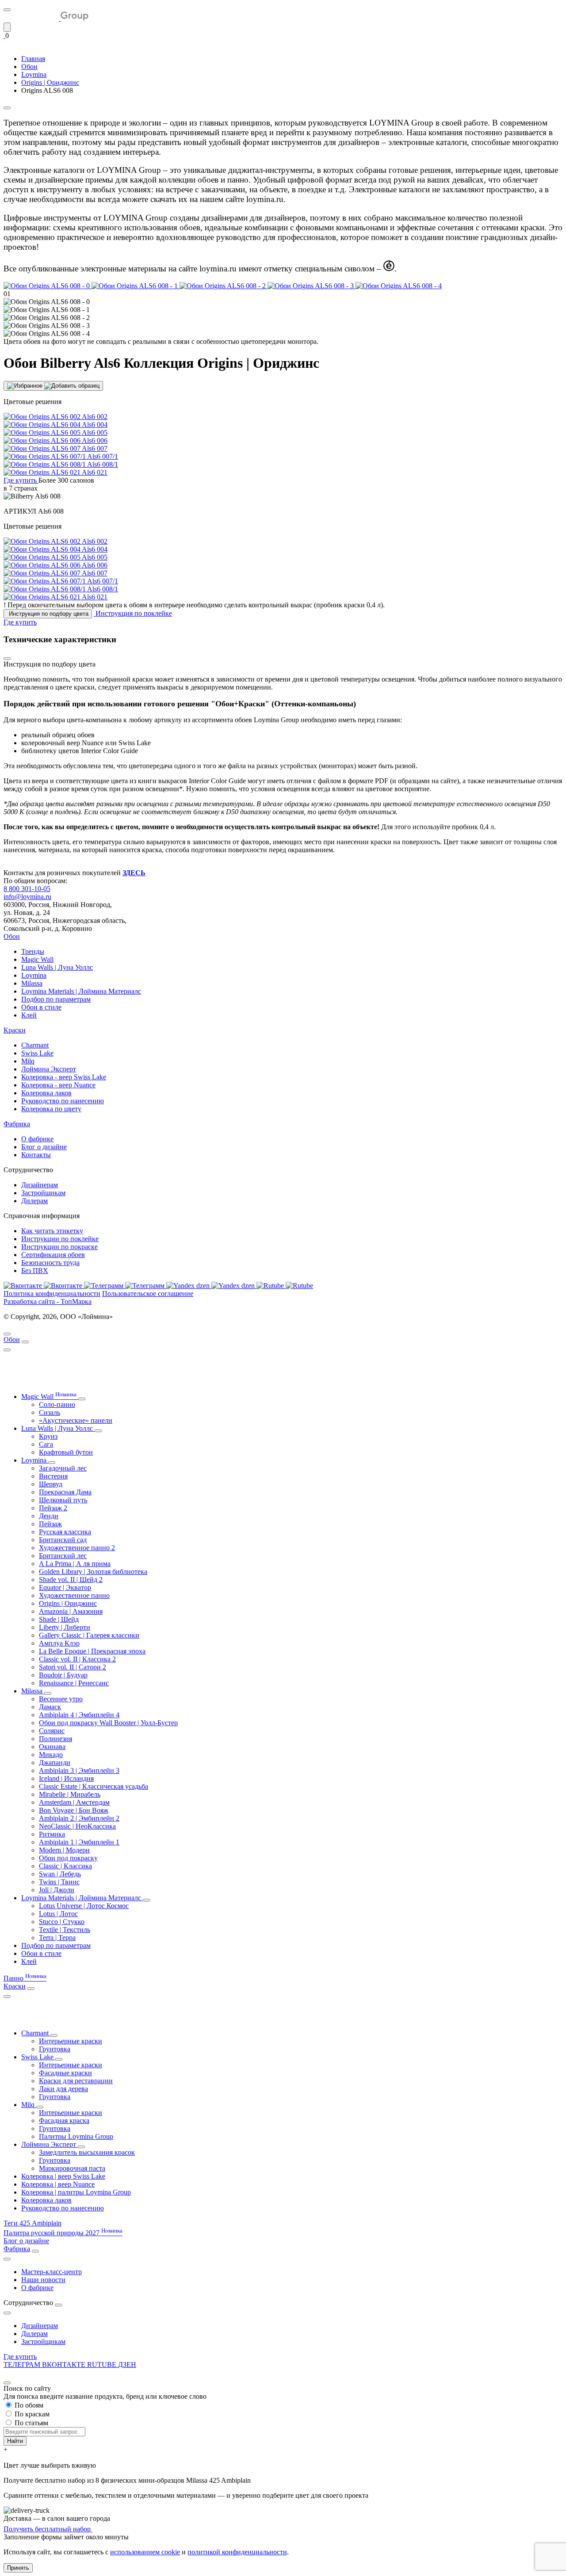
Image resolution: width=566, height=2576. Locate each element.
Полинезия (55, 1739)
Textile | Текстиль (65, 1930)
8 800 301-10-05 (27, 889)
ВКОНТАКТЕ (65, 2365)
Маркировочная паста (72, 2168)
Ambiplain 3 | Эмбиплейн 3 (79, 1770)
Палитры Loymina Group (76, 2136)
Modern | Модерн (64, 1850)
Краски (15, 1030)
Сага (46, 1444)
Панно (25, 1978)
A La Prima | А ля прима (75, 1564)
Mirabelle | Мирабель (70, 1794)
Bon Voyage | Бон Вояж (74, 1810)
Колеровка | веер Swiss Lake (63, 2176)
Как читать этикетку (52, 1231)
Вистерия (53, 1476)
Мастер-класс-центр (52, 2272)
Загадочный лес (63, 1468)
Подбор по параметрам (56, 999)
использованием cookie (145, 2552)
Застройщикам (43, 1193)
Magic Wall (37, 959)
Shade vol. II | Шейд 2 (71, 1580)
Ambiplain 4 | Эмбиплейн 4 (79, 1715)
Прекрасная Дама (65, 1492)
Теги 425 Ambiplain (33, 2223)
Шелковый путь (63, 1500)
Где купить (20, 2357)
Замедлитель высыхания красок (87, 2152)
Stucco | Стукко (62, 1922)
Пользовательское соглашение (148, 1294)
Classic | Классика (65, 1866)
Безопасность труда (50, 1263)
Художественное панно (74, 1595)
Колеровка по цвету (51, 1109)
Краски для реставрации (76, 2081)
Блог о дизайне (44, 1147)
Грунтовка (55, 2049)
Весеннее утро (61, 1699)
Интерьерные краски (71, 2041)
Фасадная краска (64, 2121)
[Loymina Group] (46, 18)
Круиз (48, 1436)
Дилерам (34, 1201)
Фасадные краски (65, 2073)
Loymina (34, 975)
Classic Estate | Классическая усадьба (94, 1786)
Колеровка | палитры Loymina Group (76, 2192)
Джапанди (55, 1762)
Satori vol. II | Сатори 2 (73, 1667)
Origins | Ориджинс (68, 1603)
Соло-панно (57, 1404)
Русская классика (65, 1532)
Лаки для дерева (63, 2089)
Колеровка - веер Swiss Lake (64, 1077)
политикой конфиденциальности (237, 2552)
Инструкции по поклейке (60, 1239)
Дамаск (50, 1707)
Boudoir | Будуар (63, 1675)
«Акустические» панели (76, 1420)
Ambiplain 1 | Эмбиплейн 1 (79, 1842)
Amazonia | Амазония (71, 1611)
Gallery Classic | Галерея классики (89, 1635)
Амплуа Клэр (59, 1643)
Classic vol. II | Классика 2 (77, 1659)
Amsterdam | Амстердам (74, 1802)
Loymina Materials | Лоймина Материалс (81, 991)
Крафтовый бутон (66, 1452)
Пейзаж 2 (53, 1508)
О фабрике (37, 1139)
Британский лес (63, 1556)
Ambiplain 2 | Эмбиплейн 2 (79, 1818)
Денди (49, 1516)
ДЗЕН (127, 2365)
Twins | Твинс (59, 1882)
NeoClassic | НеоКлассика (77, 1826)
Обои (12, 936)
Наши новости (43, 2280)
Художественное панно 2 (77, 1548)
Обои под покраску (68, 1858)
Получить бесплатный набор (48, 2529)
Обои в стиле (41, 1007)
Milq (28, 1061)
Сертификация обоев (53, 1255)
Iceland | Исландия (66, 1778)
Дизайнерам (40, 1185)
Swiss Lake (37, 1053)
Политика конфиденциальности (52, 1294)
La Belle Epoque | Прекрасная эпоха (92, 1651)
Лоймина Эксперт (49, 1069)
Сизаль (50, 1412)
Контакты (36, 1155)
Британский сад (63, 1540)
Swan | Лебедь (60, 1874)
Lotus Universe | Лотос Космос (84, 1906)
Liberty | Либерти (65, 1627)
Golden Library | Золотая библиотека (93, 1572)
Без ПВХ (35, 1271)
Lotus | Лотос (58, 1914)
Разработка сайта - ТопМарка (48, 1301)
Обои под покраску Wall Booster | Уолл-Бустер (108, 1723)
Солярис (52, 1731)
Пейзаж (50, 1524)
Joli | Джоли (57, 1890)
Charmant (35, 1045)
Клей (29, 1015)
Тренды (33, 951)
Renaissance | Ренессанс (74, 1683)
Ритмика (52, 1834)
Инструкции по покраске (59, 1247)
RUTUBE (103, 2365)
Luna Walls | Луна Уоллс (57, 967)
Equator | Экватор (65, 1587)
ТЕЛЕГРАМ (23, 2365)
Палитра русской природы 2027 (63, 2233)
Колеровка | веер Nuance (58, 2184)
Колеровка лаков (46, 1093)
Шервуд (51, 1484)
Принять (18, 2568)
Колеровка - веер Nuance (58, 1085)
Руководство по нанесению (63, 1101)
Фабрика (17, 1124)
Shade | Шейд (59, 1619)
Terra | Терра (57, 1938)
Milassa (32, 983)
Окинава (52, 1747)
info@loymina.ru (27, 897)
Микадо (51, 1755)
